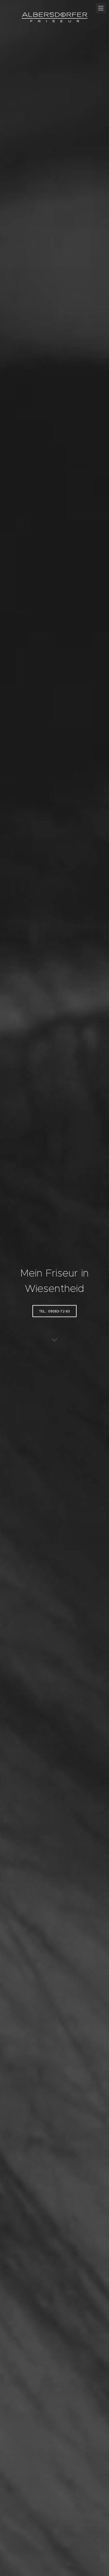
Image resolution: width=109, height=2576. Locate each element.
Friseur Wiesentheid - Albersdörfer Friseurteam (54, 18)
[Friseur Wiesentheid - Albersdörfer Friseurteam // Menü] (101, 8)
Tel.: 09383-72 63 (54, 1311)
